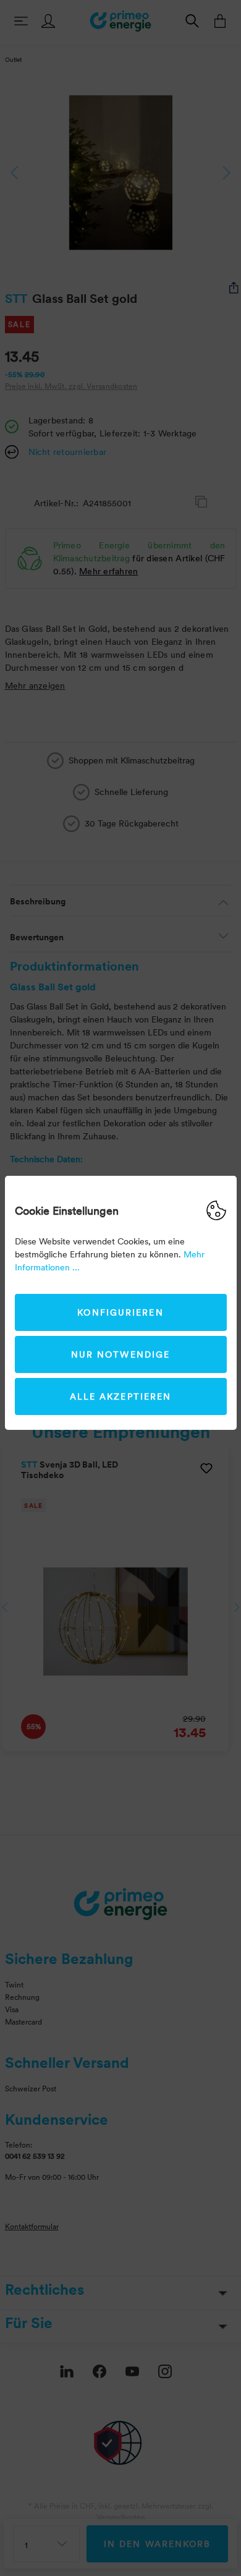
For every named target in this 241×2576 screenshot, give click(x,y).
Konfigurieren (120, 1312)
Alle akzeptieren (121, 1396)
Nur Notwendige (120, 1354)
